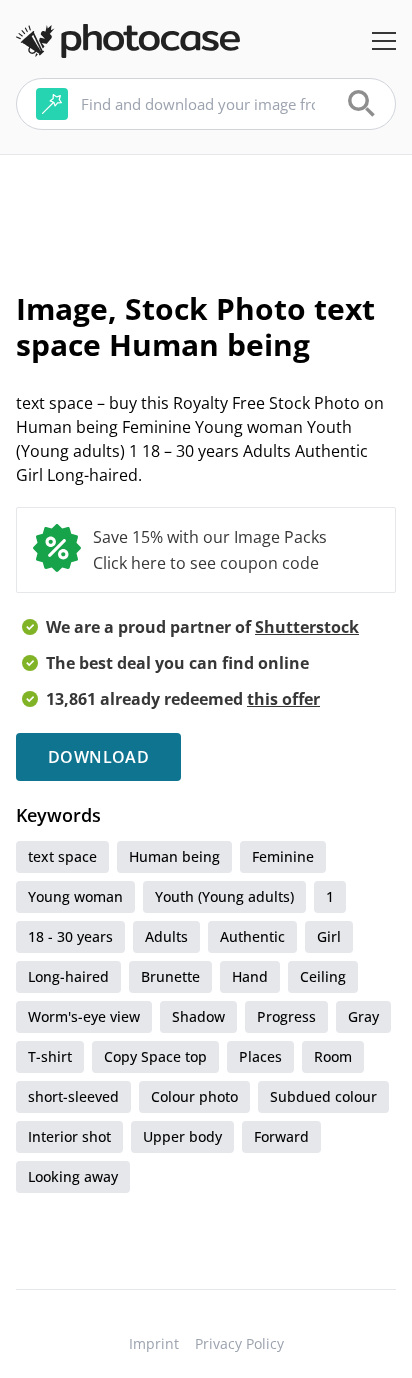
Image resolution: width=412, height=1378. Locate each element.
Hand (250, 976)
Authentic (252, 936)
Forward (281, 1136)
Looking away (73, 1176)
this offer (283, 699)
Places (260, 1056)
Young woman (75, 896)
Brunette (170, 976)
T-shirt (50, 1056)
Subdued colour (323, 1096)
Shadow (198, 1016)
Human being (174, 856)
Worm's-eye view (84, 1016)
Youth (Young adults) (224, 896)
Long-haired (68, 976)
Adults (166, 936)
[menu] (384, 41)
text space (62, 856)
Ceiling (323, 976)
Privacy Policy (239, 1343)
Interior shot (69, 1136)
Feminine (283, 856)
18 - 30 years (70, 936)
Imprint (154, 1343)
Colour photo (194, 1096)
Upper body (182, 1136)
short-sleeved (73, 1096)
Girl (329, 936)
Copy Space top (155, 1056)
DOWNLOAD (98, 757)
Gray (363, 1016)
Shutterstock (307, 627)
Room (333, 1056)
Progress (286, 1016)
